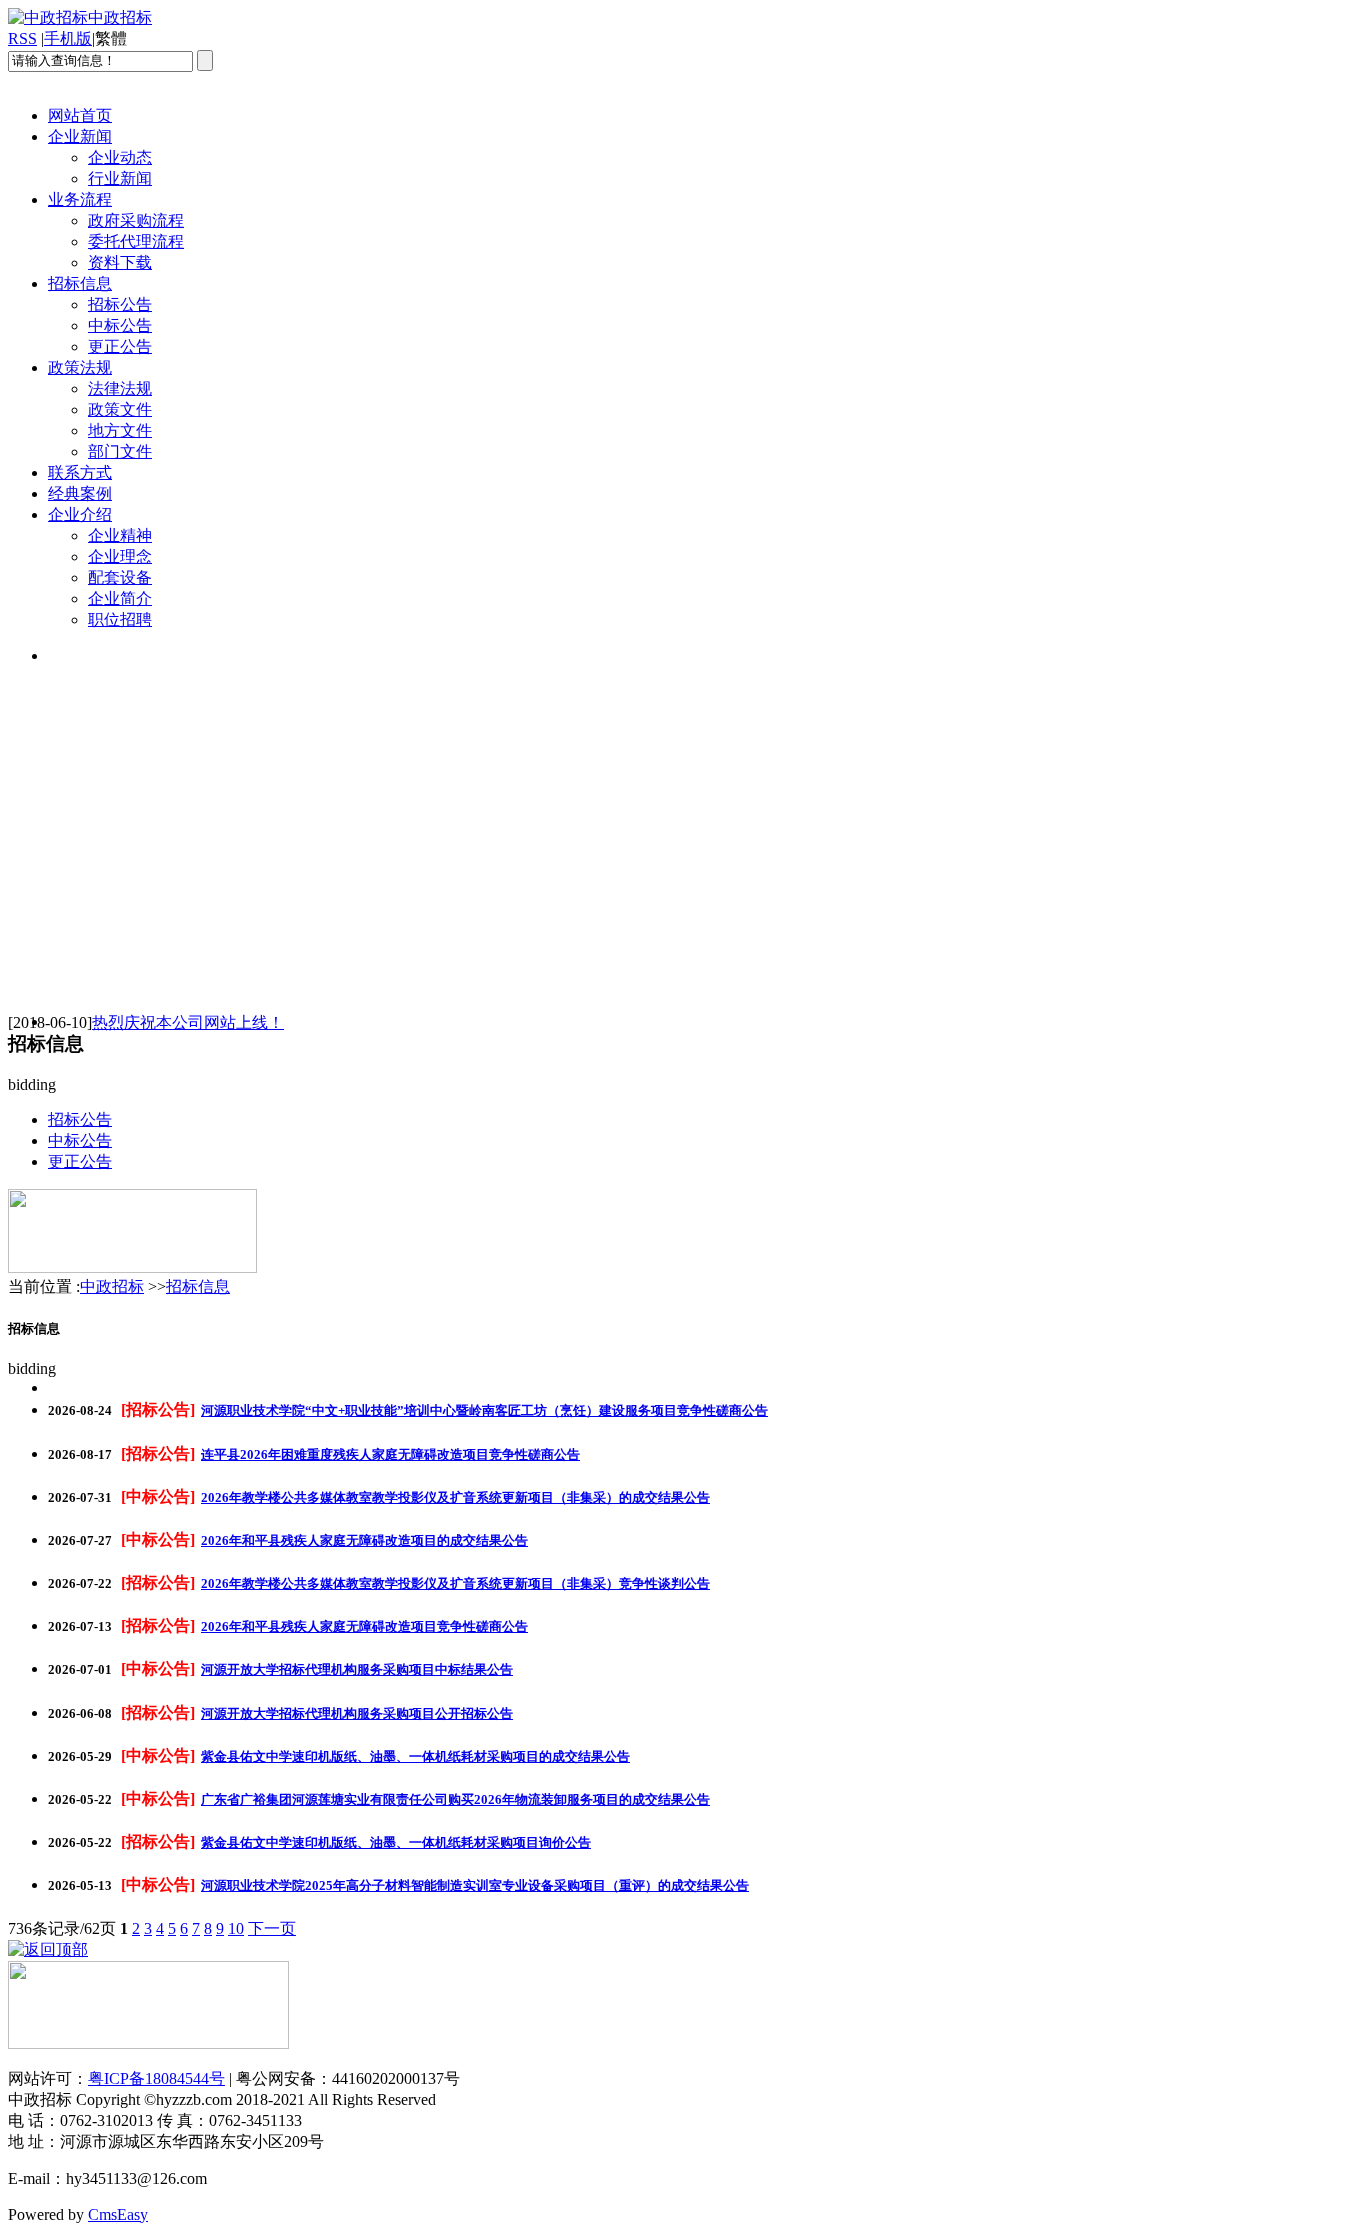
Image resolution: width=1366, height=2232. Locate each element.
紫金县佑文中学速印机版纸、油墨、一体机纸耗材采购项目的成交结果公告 (415, 1756)
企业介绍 (80, 514)
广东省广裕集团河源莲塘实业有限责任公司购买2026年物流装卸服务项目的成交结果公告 (455, 1799)
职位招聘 (120, 619)
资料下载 (120, 262)
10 (236, 1928)
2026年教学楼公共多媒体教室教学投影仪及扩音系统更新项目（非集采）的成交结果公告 (455, 1497)
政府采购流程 (136, 220)
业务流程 (80, 199)
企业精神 (120, 535)
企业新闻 (80, 136)
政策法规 (80, 367)
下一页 (272, 1928)
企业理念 (120, 556)
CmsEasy (118, 2214)
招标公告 (120, 304)
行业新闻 (120, 178)
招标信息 (80, 283)
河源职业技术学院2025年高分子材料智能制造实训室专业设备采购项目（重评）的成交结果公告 (475, 1885)
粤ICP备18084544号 (156, 2078)
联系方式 (80, 472)
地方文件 (120, 430)
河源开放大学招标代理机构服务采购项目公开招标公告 (357, 1713)
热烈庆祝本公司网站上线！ (188, 1022)
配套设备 (120, 577)
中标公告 (120, 325)
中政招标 (112, 1286)
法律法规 (120, 388)
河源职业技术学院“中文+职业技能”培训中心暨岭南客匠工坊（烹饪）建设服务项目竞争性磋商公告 (484, 1410)
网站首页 (80, 115)
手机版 (68, 38)
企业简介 (120, 598)
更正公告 (120, 346)
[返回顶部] (48, 1949)
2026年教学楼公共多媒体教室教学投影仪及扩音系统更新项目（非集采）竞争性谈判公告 (455, 1583)
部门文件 (120, 451)
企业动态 (120, 157)
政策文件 (120, 409)
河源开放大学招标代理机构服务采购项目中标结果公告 (357, 1669)
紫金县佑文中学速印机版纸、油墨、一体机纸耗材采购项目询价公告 (396, 1842)
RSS (22, 38)
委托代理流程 (136, 241)
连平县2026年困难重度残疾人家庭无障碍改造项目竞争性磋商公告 (390, 1454)
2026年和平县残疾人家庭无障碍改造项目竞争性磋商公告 (364, 1626)
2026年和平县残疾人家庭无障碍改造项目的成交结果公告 (364, 1540)
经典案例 (80, 493)
